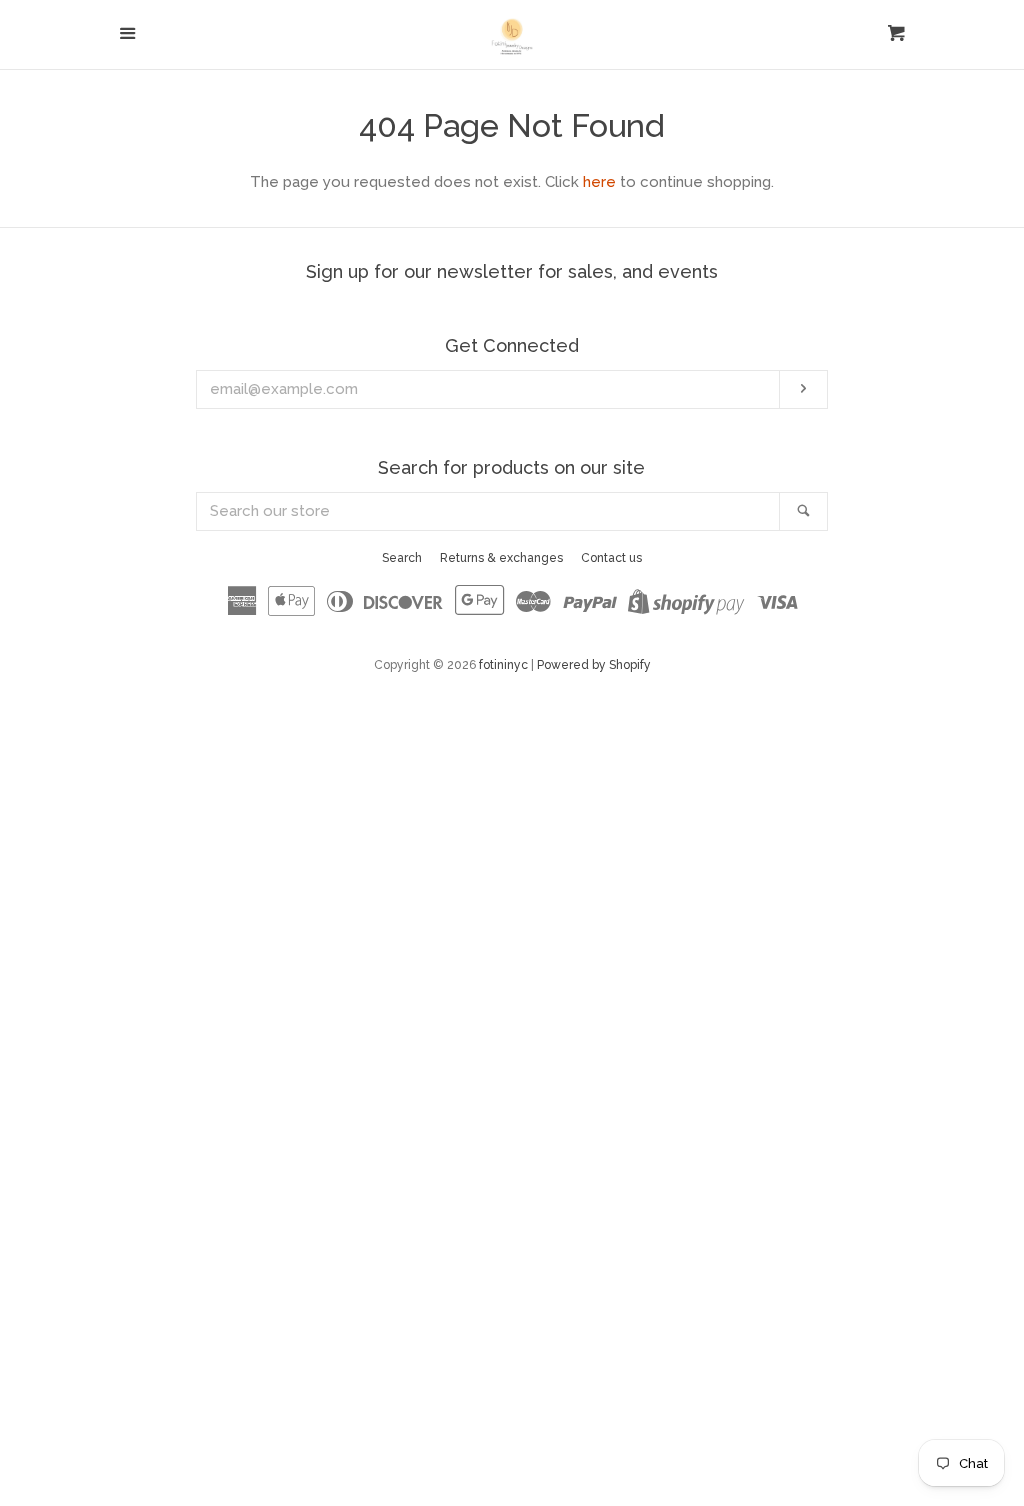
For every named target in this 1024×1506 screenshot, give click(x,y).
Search (402, 558)
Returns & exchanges (501, 558)
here (599, 182)
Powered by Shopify (594, 665)
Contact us (611, 558)
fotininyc (503, 665)
